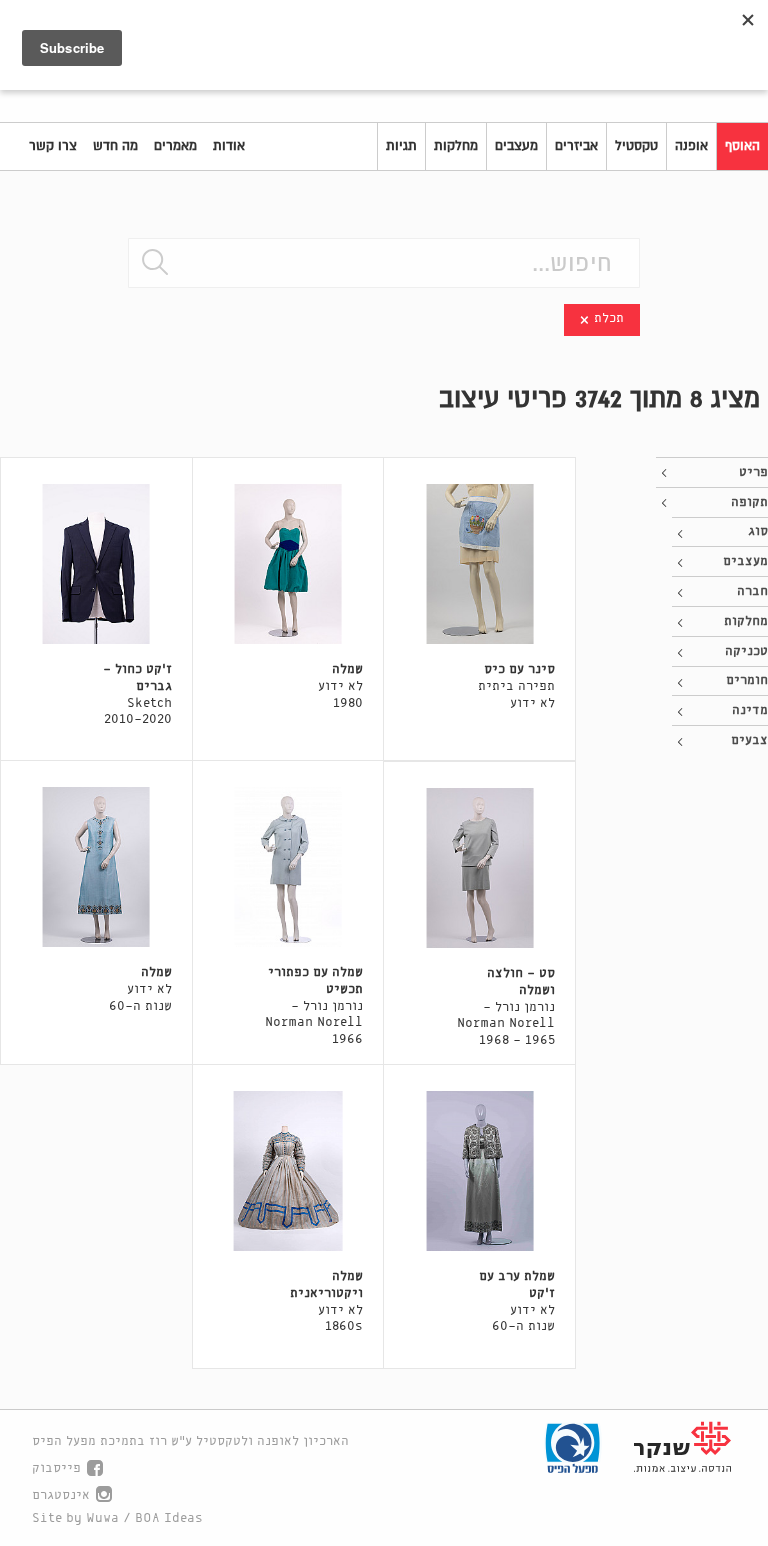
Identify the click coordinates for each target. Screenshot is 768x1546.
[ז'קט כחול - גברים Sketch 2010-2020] (96, 564)
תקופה (749, 502)
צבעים (749, 740)
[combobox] (384, 263)
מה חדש (115, 146)
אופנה (691, 146)
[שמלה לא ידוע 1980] (288, 564)
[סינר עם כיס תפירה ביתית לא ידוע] (479, 564)
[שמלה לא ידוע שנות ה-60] (96, 867)
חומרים (747, 680)
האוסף (742, 146)
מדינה (750, 710)
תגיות (401, 146)
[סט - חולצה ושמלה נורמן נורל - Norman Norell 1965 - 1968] (479, 868)
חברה (752, 591)
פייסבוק (56, 1468)
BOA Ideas (169, 1518)
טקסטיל (636, 146)
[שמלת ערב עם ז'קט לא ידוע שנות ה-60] (479, 1171)
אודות (229, 146)
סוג (758, 531)
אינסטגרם (61, 1495)
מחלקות (456, 146)
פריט (753, 472)
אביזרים (576, 146)
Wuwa (102, 1518)
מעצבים (516, 146)
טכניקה (746, 651)
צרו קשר (53, 146)
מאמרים (175, 146)
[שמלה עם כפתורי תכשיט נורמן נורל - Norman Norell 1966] (288, 867)
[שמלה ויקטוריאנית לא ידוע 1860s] (288, 1171)
